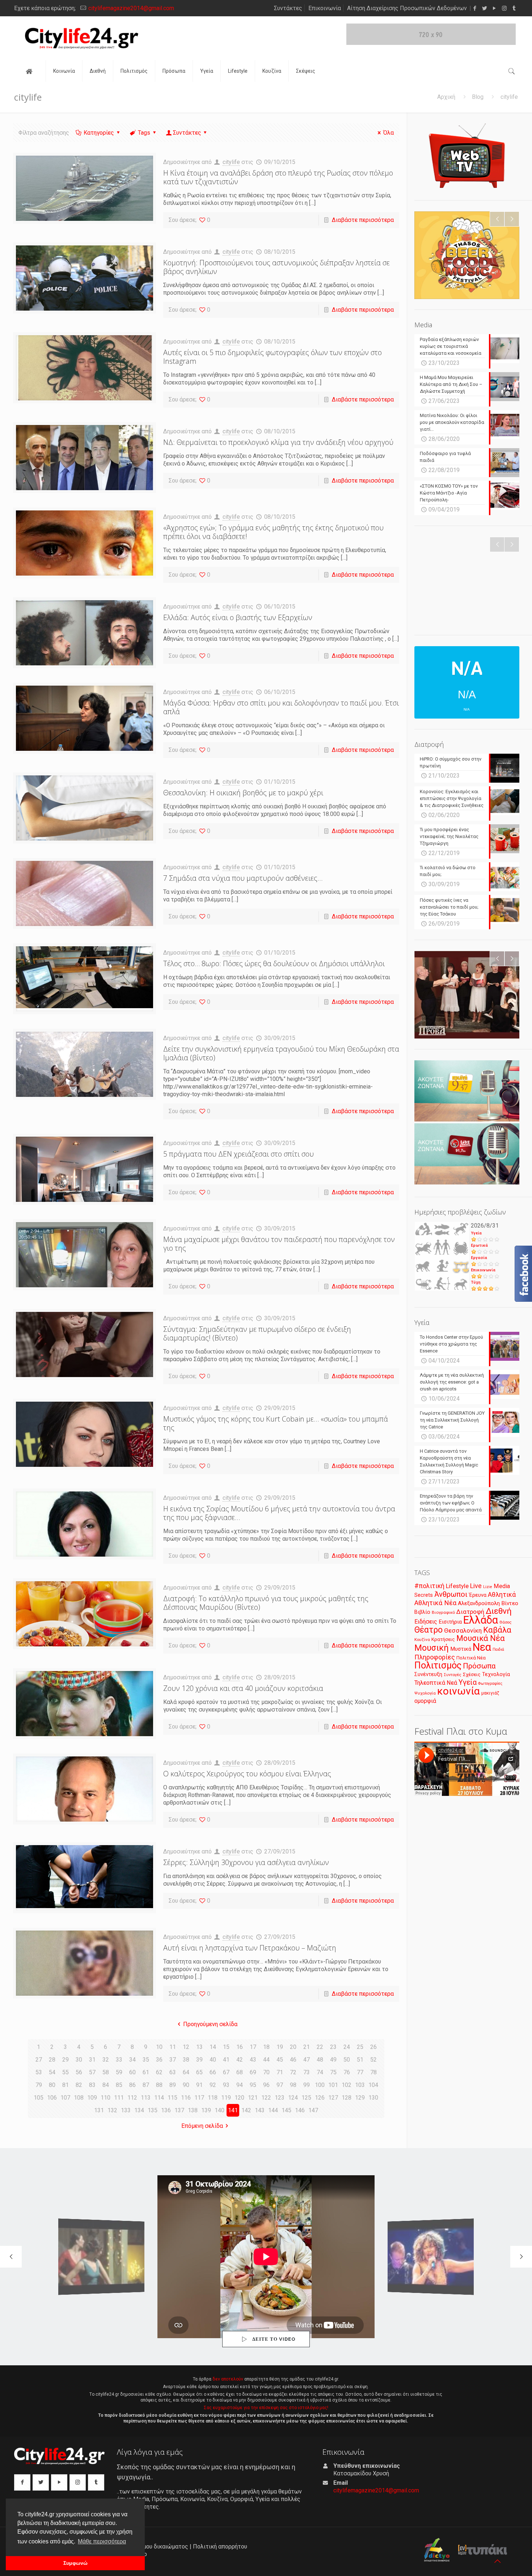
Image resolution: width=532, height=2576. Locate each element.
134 (139, 2110)
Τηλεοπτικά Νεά (436, 1683)
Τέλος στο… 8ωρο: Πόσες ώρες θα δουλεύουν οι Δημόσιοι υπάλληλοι (274, 963)
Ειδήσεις (426, 1622)
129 (360, 2098)
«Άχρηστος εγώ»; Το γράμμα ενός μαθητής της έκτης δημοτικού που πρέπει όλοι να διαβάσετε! (273, 532)
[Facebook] (475, 8)
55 (66, 2072)
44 (266, 2060)
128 (347, 2098)
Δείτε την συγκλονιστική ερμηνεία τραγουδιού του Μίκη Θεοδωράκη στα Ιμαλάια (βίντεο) (281, 1053)
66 (213, 2072)
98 (293, 2085)
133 (126, 2110)
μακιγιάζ (490, 1693)
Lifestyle (457, 1586)
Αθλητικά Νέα (435, 1603)
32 (106, 2060)
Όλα (389, 133)
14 (213, 2047)
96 (266, 2085)
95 (253, 2085)
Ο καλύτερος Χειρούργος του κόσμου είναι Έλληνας (247, 1774)
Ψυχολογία (425, 1693)
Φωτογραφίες (490, 1683)
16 (240, 2047)
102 (347, 2085)
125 (306, 2098)
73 (307, 2072)
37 (173, 2060)
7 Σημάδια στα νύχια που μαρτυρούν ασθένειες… (243, 878)
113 (146, 2098)
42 (240, 2060)
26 (373, 2047)
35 (146, 2060)
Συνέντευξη (428, 1674)
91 (199, 2085)
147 (313, 2110)
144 (273, 2110)
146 (300, 2110)
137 (179, 2110)
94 (240, 2085)
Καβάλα (497, 1630)
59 (119, 2072)
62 (159, 2072)
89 (173, 2085)
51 (360, 2060)
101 (333, 2085)
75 (333, 2072)
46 (293, 2060)
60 (132, 2072)
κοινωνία (459, 1691)
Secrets (424, 1595)
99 (307, 2085)
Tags (144, 133)
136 (166, 2110)
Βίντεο (510, 1603)
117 (199, 2098)
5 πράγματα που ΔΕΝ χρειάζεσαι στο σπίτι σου (238, 1154)
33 (119, 2060)
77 (360, 2072)
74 (320, 2072)
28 (52, 2060)
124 (293, 2098)
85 (119, 2085)
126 (320, 2098)
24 (347, 2047)
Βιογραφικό (443, 1612)
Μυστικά (461, 1649)
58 (106, 2072)
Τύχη (476, 1282)
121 (253, 2098)
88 (159, 2085)
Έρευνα (478, 1595)
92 (213, 2085)
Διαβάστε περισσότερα (363, 220)
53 (39, 2072)
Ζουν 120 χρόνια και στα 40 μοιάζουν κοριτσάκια (243, 1688)
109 (92, 2098)
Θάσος (505, 1622)
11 (173, 2047)
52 (373, 2060)
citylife (231, 162)
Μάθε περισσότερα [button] (102, 2541)
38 (186, 2060)
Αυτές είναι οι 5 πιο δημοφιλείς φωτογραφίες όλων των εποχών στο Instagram (273, 357)
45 (280, 2060)
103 (360, 2085)
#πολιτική (429, 1586)
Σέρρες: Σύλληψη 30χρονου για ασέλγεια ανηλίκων (246, 1862)
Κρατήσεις (443, 1639)
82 (79, 2085)
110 (105, 2098)
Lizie (488, 1587)
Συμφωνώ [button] (75, 2563)
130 (373, 2098)
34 (132, 2060)
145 (286, 2110)
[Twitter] (485, 8)
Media (502, 1586)
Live (476, 1586)
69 (253, 2072)
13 (199, 2047)
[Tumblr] (514, 8)
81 (66, 2085)
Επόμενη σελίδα (202, 2126)
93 (226, 2085)
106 (52, 2098)
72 (293, 2072)
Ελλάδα (481, 1620)
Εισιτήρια (450, 1622)
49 (333, 2060)
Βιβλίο (422, 1612)
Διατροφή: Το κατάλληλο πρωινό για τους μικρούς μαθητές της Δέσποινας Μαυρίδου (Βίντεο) (266, 1603)
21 (307, 2047)
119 (226, 2098)
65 (199, 2072)
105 (39, 2098)
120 (239, 2098)
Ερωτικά (479, 1245)
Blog (478, 97)
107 (65, 2098)
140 (219, 2110)
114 (159, 2098)
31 (92, 2060)
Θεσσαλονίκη (463, 1630)
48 (320, 2060)
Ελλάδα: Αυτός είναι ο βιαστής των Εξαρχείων (238, 617)
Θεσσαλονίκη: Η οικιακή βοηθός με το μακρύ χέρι (243, 793)
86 (132, 2085)
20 (293, 2047)
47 (307, 2060)
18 (266, 2047)
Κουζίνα (422, 1640)
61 (146, 2072)
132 (112, 2110)
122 (266, 2098)
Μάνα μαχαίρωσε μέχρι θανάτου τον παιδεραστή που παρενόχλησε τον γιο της (279, 1244)
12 (186, 2047)
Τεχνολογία (496, 1674)
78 (373, 2072)
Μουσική (432, 1648)
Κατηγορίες (99, 133)
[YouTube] (495, 8)
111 (119, 2098)
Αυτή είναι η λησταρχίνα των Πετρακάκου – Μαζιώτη (250, 1948)
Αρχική (446, 97)
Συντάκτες (288, 8)
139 (206, 2110)
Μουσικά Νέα (481, 1638)
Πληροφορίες (435, 1657)
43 (253, 2060)
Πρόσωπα (479, 1666)
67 (226, 2072)
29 (66, 2060)
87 (146, 2085)
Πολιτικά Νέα (471, 1658)
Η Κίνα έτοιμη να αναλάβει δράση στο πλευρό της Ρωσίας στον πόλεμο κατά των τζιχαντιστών (278, 177)
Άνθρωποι (451, 1594)
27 (39, 2060)
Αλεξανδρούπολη (479, 1603)
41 (226, 2060)
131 (99, 2110)
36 (159, 2060)
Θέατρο (428, 1630)
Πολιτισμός (438, 1665)
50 (347, 2060)
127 (333, 2098)
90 (186, 2085)
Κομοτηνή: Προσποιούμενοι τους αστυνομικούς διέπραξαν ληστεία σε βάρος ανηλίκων (276, 267)
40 (213, 2060)
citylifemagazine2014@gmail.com (131, 8)
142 (246, 2110)
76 (347, 2072)
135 (153, 2110)
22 (320, 2047)
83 (92, 2085)
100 (320, 2085)
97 (280, 2085)
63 (173, 2072)
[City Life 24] (82, 38)
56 (79, 2072)
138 (193, 2110)
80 (52, 2085)
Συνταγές (453, 1675)
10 (159, 2047)
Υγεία (476, 1233)
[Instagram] (504, 8)
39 (199, 2060)
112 (132, 2098)
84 (106, 2085)
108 (79, 2098)
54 (52, 2072)
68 (240, 2072)
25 (360, 2047)
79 (39, 2085)
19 (280, 2047)
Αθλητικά (502, 1594)
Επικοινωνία (325, 8)
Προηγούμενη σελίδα (210, 2024)
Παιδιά (498, 1649)
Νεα (482, 1647)
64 (186, 2072)
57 (92, 2072)
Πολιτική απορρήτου (220, 2546)
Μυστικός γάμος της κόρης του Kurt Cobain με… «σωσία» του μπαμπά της (276, 1423)
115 (172, 2098)
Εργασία (479, 1258)
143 (260, 2110)
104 (373, 2085)
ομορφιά (425, 1701)
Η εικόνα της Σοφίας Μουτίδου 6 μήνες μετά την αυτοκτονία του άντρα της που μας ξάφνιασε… (279, 1513)
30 (79, 2060)
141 (233, 2110)
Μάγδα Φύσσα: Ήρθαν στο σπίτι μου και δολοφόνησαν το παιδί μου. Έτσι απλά (281, 707)
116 (186, 2098)
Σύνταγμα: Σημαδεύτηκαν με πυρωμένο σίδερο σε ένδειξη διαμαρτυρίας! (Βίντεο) (257, 1333)
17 (253, 2047)
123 (280, 2098)
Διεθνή (499, 1611)
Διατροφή (470, 1612)
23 (333, 2047)
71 (280, 2072)
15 (226, 2047)
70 (266, 2072)
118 (213, 2098)
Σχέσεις (472, 1674)
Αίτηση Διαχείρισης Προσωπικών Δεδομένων (407, 8)
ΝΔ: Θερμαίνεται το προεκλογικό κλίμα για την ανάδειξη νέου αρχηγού (278, 442)
